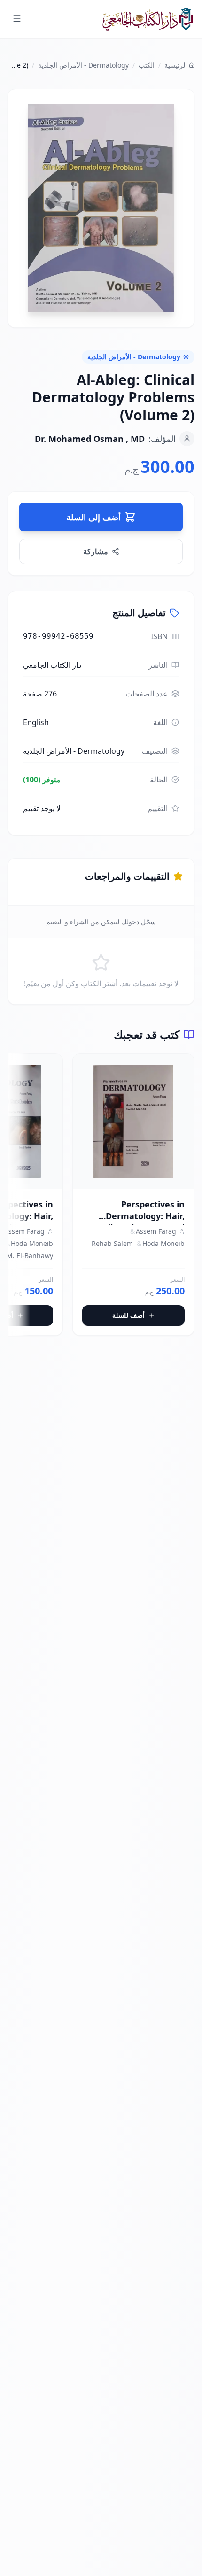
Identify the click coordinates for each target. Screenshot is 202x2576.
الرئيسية (176, 65)
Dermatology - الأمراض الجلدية (83, 65)
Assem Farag (156, 1231)
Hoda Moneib (163, 1243)
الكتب (147, 65)
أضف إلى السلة (93, 517)
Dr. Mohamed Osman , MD (90, 439)
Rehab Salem (112, 1243)
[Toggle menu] (17, 19)
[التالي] (15, 1199)
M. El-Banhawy (30, 1256)
